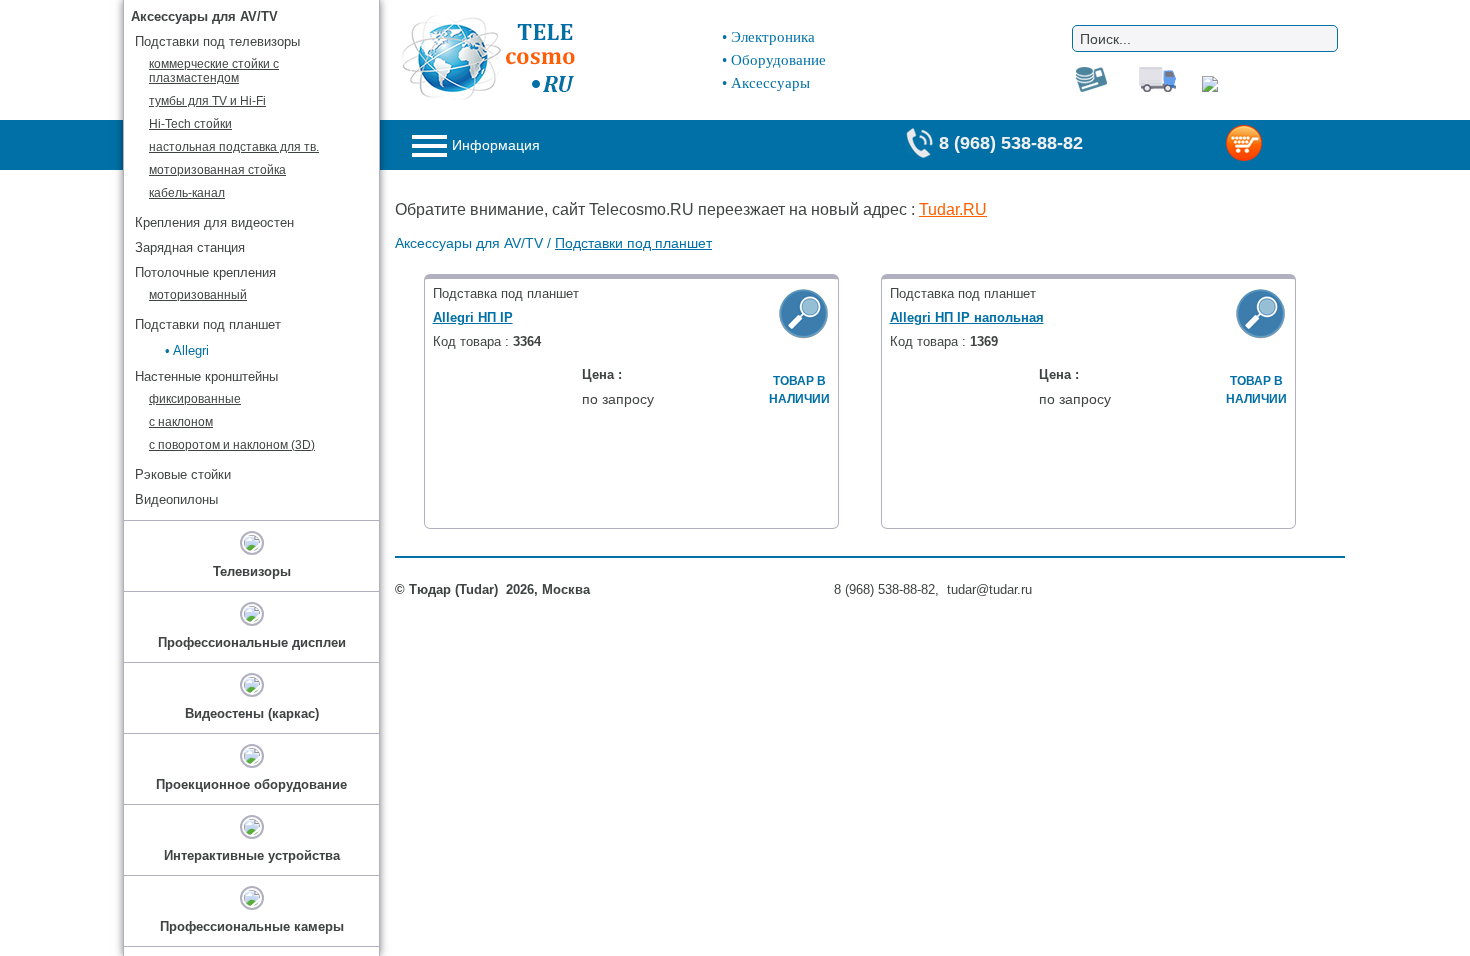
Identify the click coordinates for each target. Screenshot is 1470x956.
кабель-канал (187, 193)
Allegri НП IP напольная (967, 317)
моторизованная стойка (217, 170)
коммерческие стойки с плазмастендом (214, 71)
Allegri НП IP (473, 317)
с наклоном (181, 422)
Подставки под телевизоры (217, 41)
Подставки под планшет (633, 243)
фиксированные (195, 399)
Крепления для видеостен (214, 222)
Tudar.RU (953, 209)
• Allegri (187, 350)
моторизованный (198, 295)
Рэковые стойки (183, 474)
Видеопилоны (176, 499)
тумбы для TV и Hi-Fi (207, 101)
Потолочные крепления (205, 272)
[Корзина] (1276, 145)
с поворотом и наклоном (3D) (232, 445)
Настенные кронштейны (206, 376)
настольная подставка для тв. (234, 147)
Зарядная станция (190, 247)
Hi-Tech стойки (190, 124)
